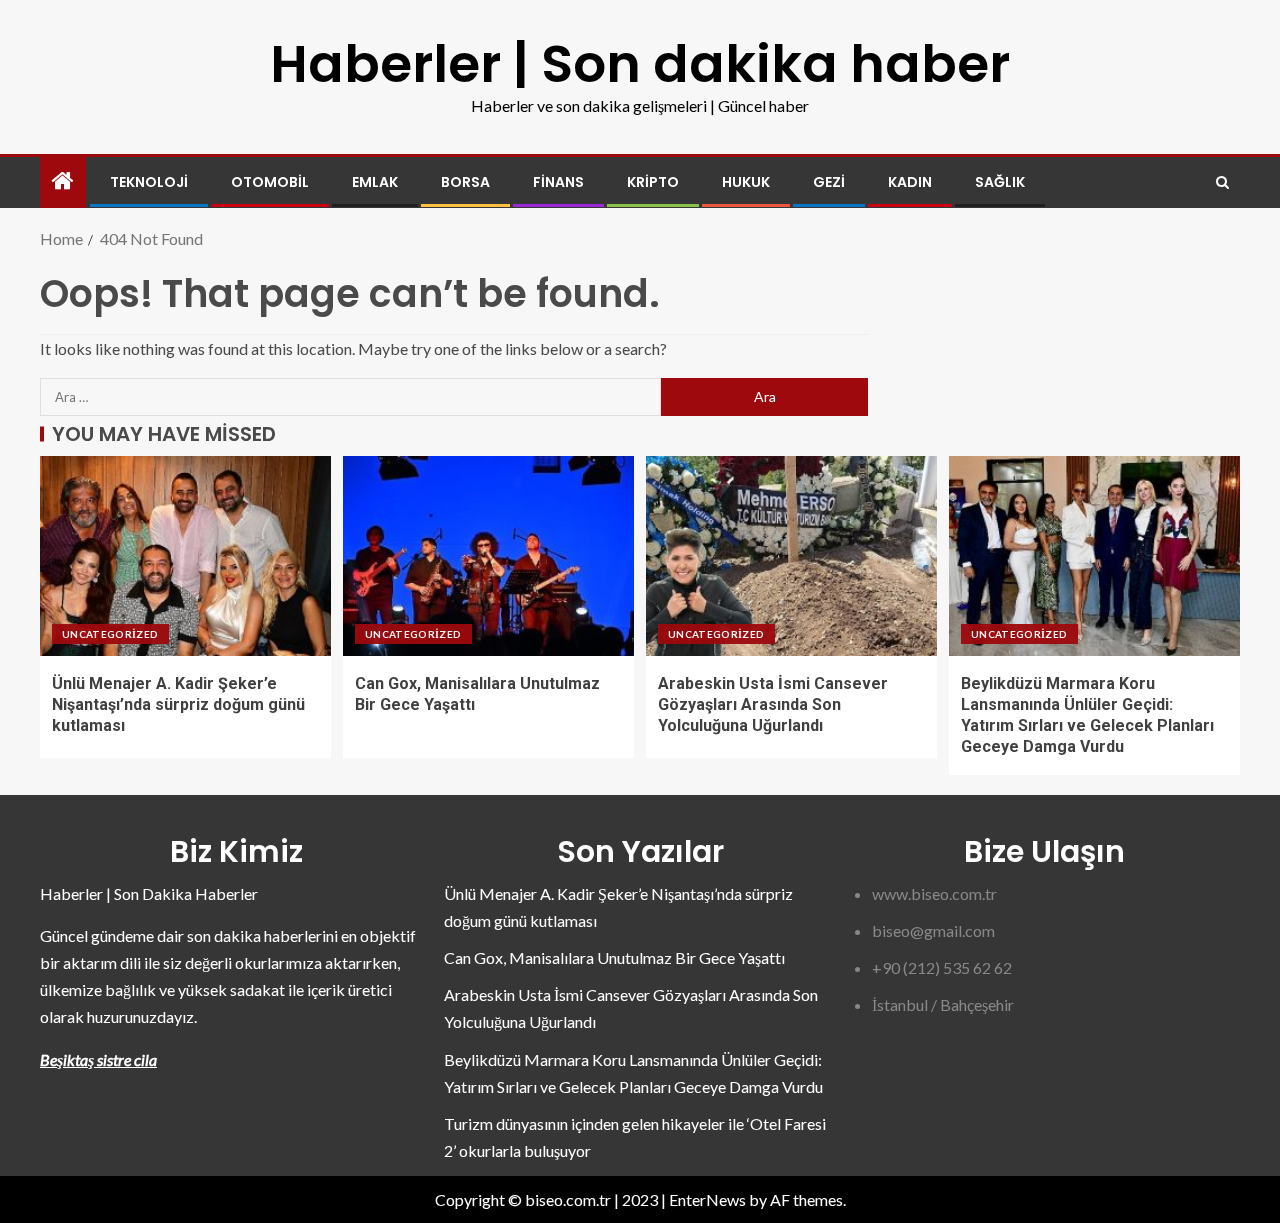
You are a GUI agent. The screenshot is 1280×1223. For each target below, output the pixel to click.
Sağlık (1000, 182)
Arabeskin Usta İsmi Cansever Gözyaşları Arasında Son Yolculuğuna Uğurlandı (773, 705)
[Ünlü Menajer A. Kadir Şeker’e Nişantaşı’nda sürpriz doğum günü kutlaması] (185, 556)
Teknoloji (149, 182)
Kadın (910, 182)
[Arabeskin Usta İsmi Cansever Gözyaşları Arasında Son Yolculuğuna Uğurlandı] (791, 556)
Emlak (375, 182)
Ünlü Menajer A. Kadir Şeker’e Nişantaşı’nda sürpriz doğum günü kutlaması (178, 705)
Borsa (465, 182)
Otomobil (270, 182)
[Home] (63, 181)
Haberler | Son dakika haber (640, 63)
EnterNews (707, 1199)
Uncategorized (110, 634)
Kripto (653, 182)
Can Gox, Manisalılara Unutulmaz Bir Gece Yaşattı (614, 957)
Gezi (829, 182)
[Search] (1222, 182)
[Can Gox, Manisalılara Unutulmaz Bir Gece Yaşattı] (488, 556)
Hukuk (746, 182)
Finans (558, 182)
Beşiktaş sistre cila (98, 1059)
